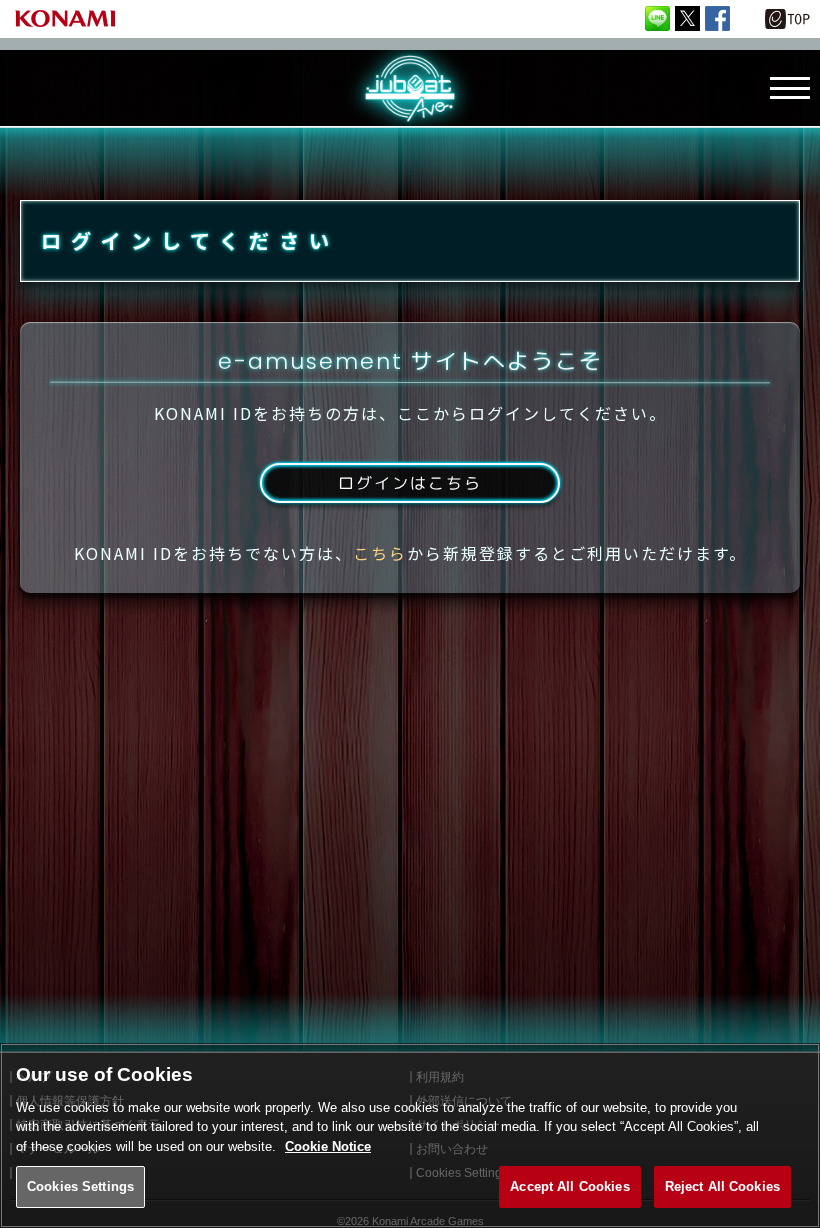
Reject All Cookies (722, 1186)
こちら (380, 553)
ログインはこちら (410, 483)
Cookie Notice (328, 1146)
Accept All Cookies (569, 1186)
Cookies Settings (80, 1186)
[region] (410, 1135)
